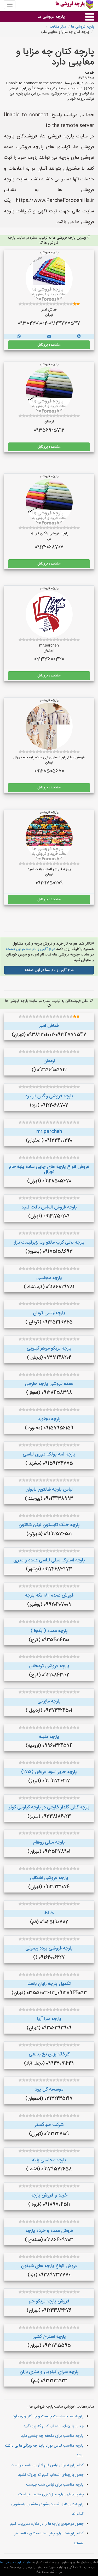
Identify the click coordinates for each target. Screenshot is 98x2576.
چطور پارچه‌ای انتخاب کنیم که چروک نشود (51, 2475)
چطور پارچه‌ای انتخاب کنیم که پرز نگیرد (53, 2426)
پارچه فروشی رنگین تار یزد (49, 1096)
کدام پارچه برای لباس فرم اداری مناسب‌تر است (47, 2465)
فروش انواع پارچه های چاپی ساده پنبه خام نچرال (49, 1169)
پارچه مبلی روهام (49, 1843)
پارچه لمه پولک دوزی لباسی (49, 1454)
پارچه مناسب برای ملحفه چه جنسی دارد (52, 2436)
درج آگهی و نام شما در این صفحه (30, 949)
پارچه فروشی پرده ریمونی (49, 1948)
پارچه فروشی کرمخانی (49, 1666)
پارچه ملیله (49, 1737)
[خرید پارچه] (79, 337)
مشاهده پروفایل (49, 345)
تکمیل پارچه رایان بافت (49, 1984)
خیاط (49, 1913)
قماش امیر (49, 1026)
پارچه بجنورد (49, 1419)
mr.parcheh (49, 1132)
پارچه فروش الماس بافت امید (49, 1207)
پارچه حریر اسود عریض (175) (49, 1772)
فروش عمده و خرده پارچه (49, 2231)
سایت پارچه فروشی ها (16, 2562)
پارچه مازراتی (49, 1701)
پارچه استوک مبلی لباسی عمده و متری (49, 1560)
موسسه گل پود (49, 2090)
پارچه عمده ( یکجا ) (49, 1631)
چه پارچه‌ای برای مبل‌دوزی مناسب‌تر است (51, 2494)
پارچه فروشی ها (51, 17)
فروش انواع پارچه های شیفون (49, 2266)
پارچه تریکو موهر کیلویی (49, 1349)
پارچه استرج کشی (49, 2337)
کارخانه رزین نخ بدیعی (49, 2054)
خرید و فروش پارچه (49, 2195)
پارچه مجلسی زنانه (49, 2160)
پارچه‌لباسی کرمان (49, 1313)
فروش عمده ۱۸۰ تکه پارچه (49, 1596)
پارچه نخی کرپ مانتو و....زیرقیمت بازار (49, 1243)
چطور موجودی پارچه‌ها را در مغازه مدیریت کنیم (47, 2524)
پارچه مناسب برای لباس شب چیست (55, 2485)
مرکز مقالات (58, 27)
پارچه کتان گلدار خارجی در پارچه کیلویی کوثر (49, 1807)
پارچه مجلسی (49, 1278)
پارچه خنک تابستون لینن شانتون (49, 1525)
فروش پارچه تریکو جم (49, 2301)
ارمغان (49, 1061)
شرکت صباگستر (49, 2125)
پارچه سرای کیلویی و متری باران (49, 2372)
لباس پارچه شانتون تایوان (49, 1490)
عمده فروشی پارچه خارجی (49, 1384)
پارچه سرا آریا (49, 2019)
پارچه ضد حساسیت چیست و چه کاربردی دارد (48, 2416)
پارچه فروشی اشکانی (49, 1878)
